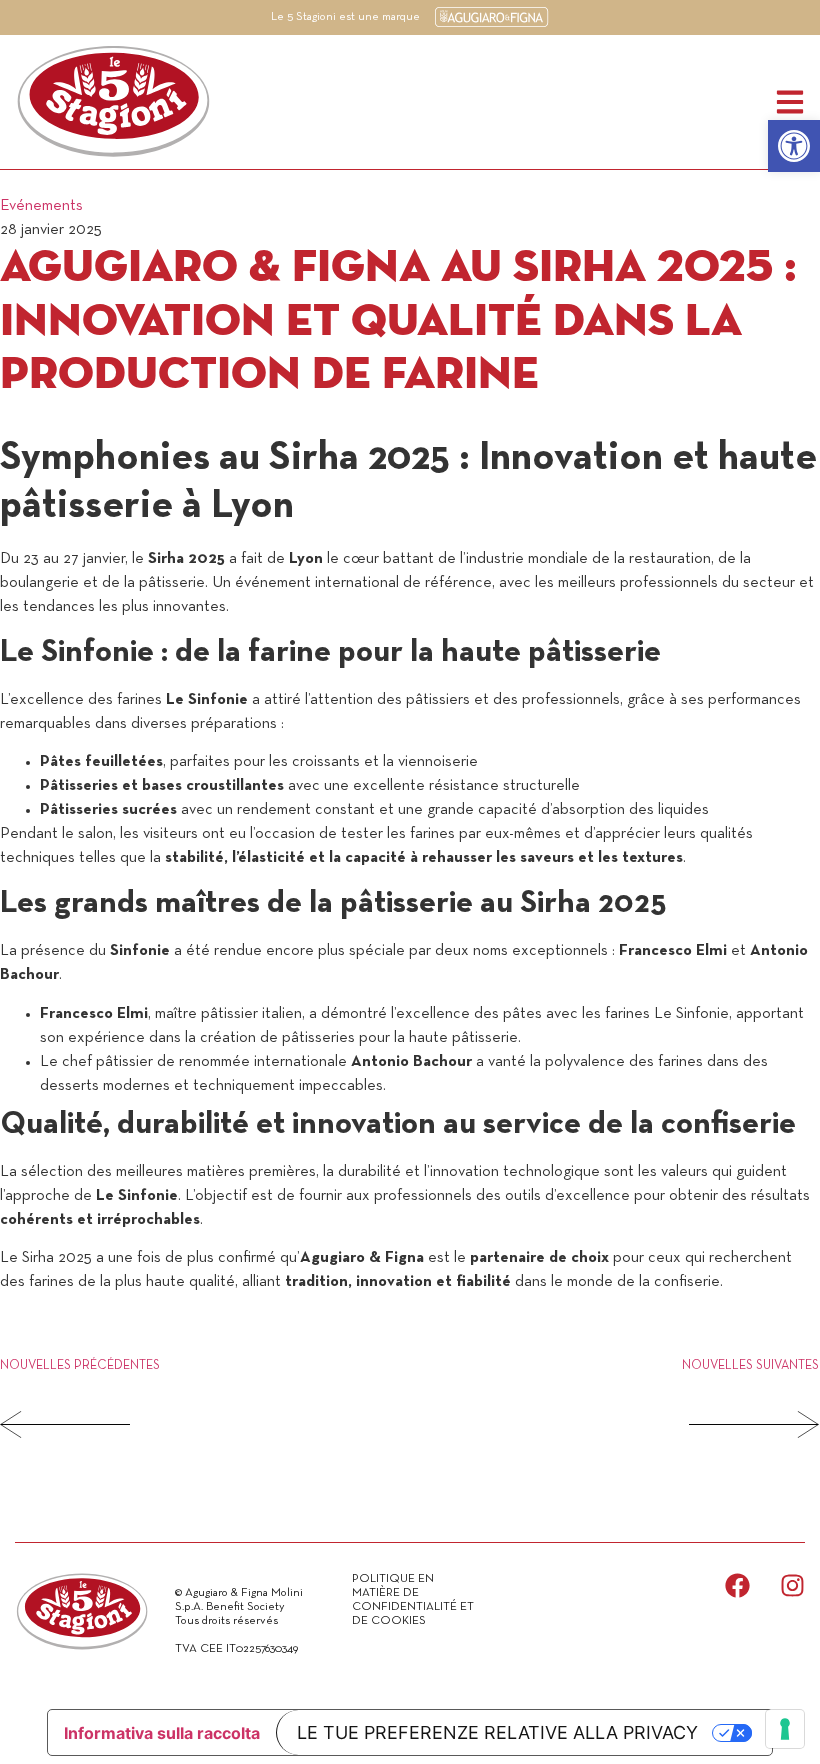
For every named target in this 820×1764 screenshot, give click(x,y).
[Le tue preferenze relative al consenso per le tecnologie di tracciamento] (785, 1729)
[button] (794, 146)
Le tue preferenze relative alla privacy (497, 1732)
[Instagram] (792, 1585)
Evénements (41, 206)
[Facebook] (737, 1585)
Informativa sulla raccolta (162, 1733)
